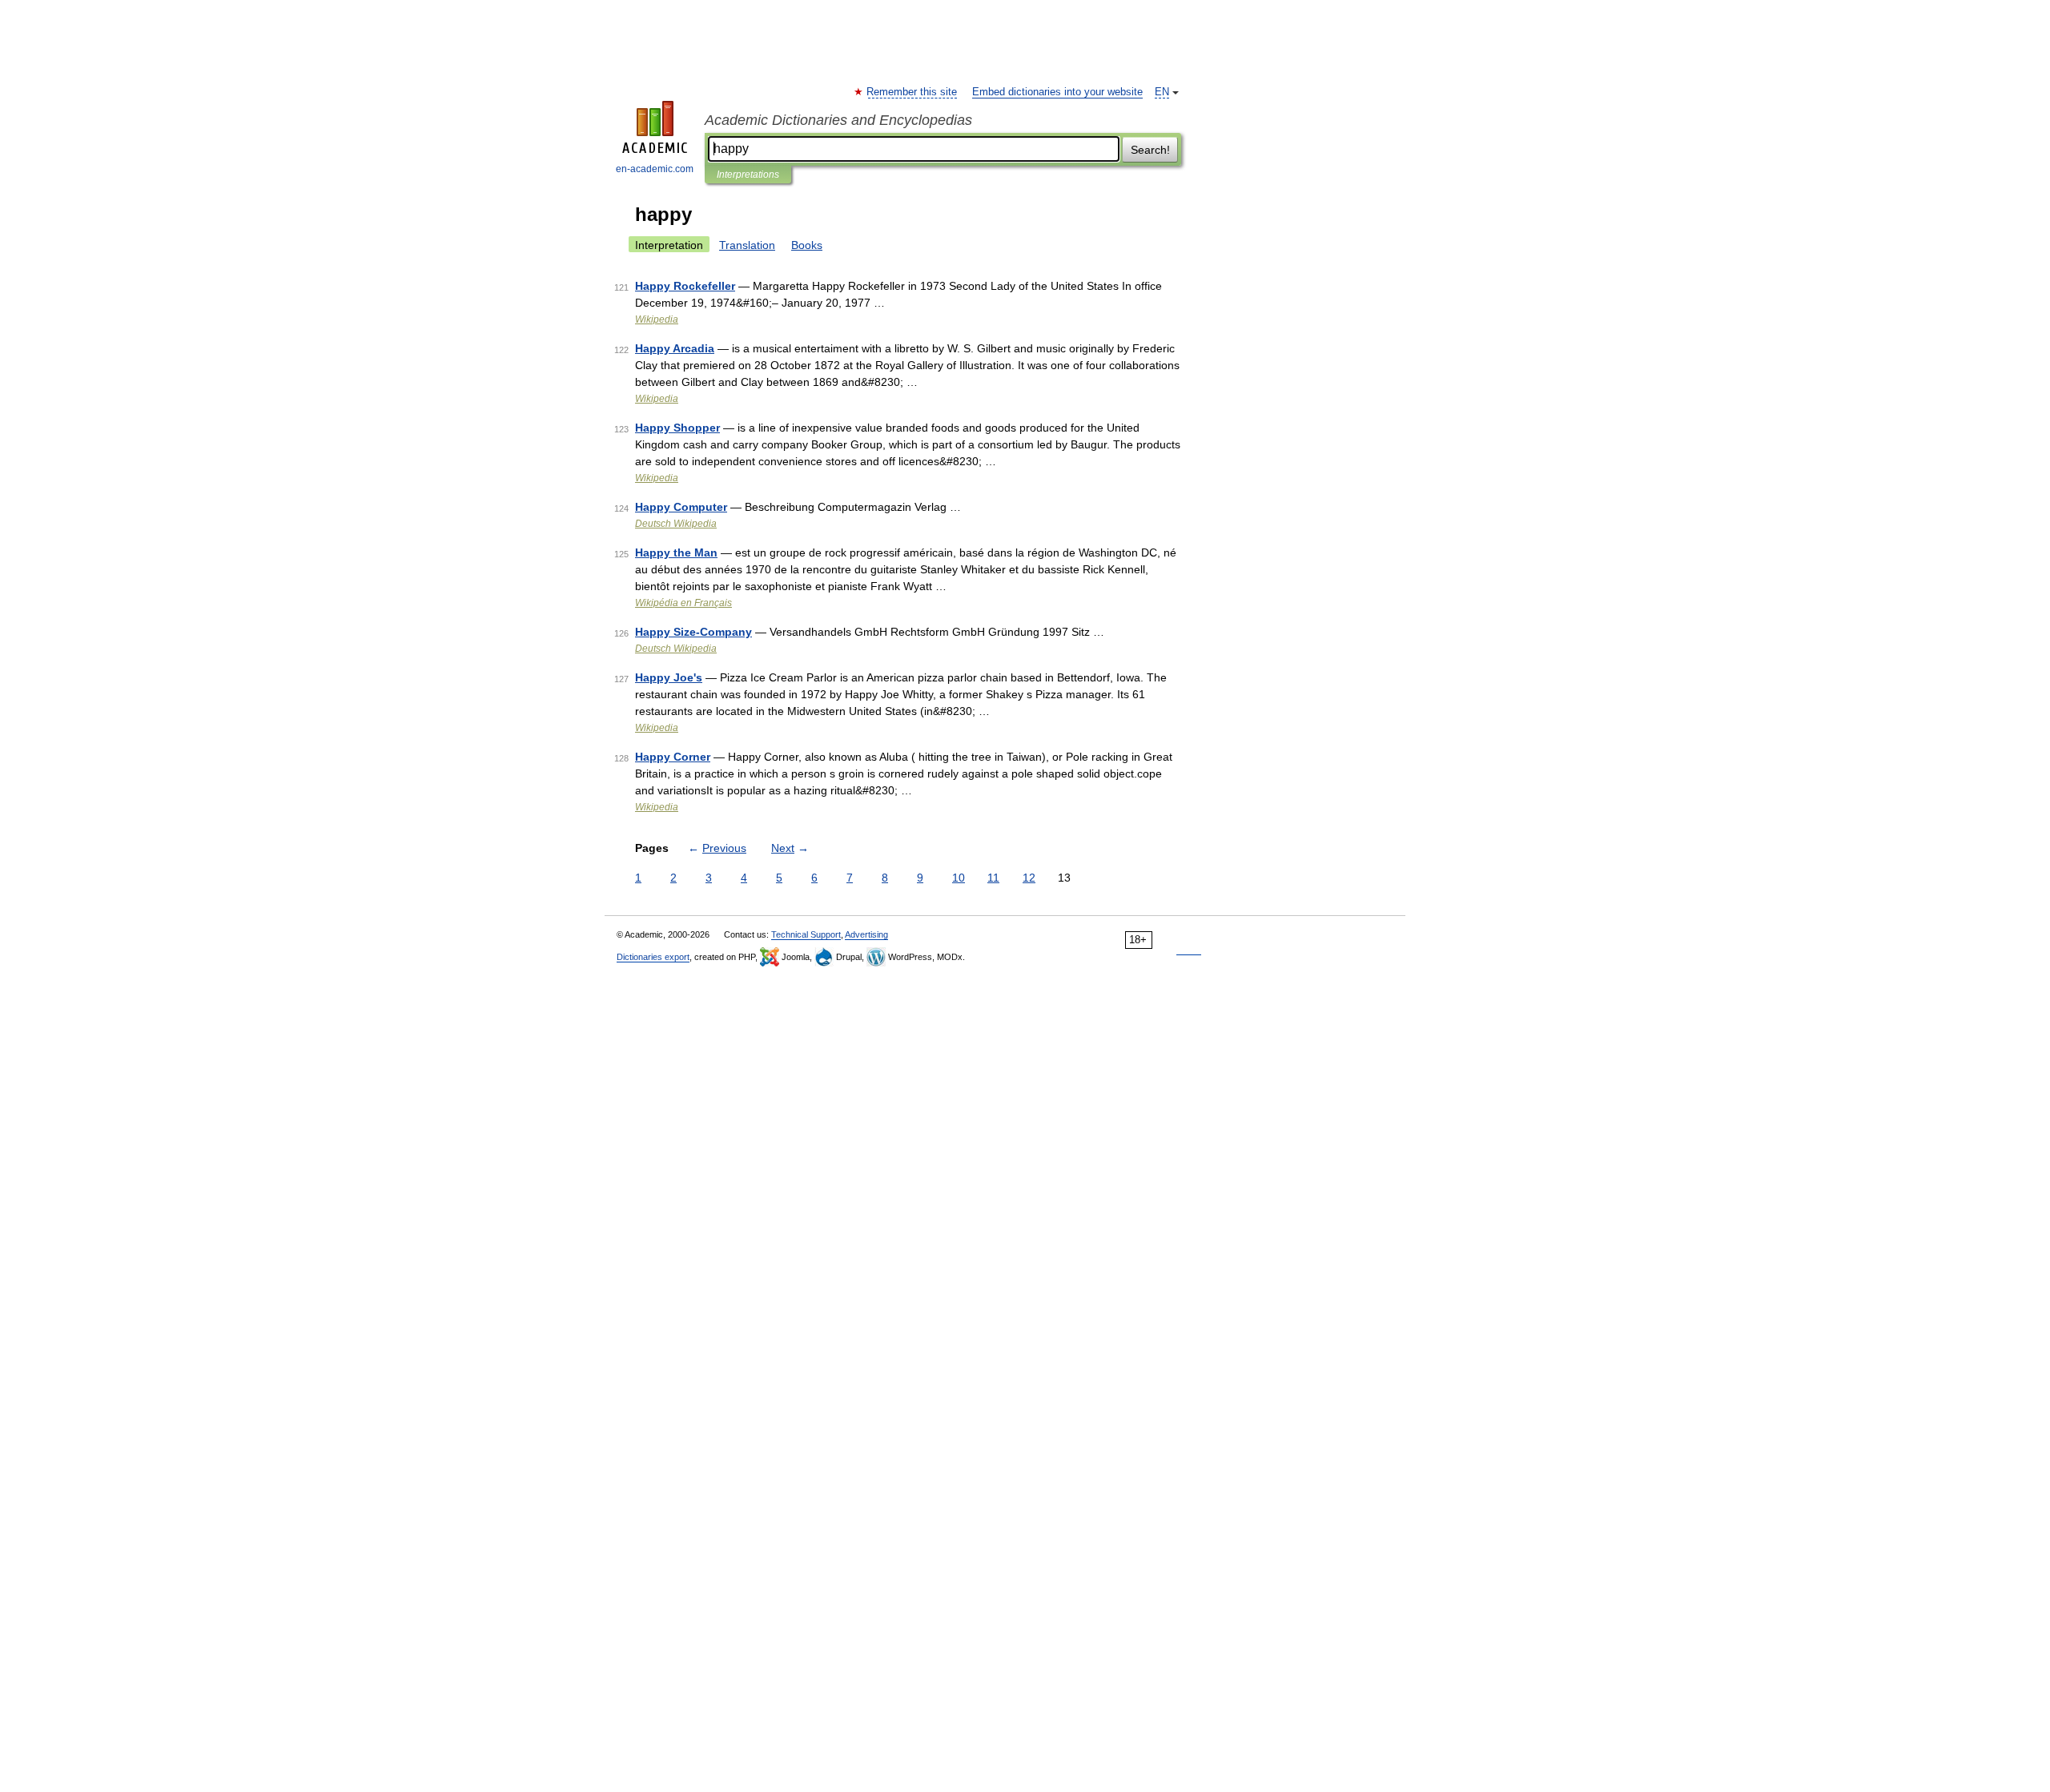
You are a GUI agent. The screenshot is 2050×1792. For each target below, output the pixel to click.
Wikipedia (657, 319)
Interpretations (748, 175)
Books (807, 245)
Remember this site (912, 92)
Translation (747, 245)
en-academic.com (655, 169)
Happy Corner (673, 757)
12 (1029, 878)
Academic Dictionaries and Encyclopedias (838, 120)
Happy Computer (681, 507)
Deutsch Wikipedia (676, 524)
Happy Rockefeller (685, 286)
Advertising (866, 934)
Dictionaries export (653, 957)
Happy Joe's (669, 677)
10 (959, 878)
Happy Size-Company (693, 632)
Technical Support (806, 934)
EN (1162, 92)
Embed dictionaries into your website (1057, 92)
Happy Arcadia (675, 348)
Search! (1150, 150)
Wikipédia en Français (683, 603)
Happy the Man (676, 552)
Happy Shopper (677, 428)
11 (993, 878)
